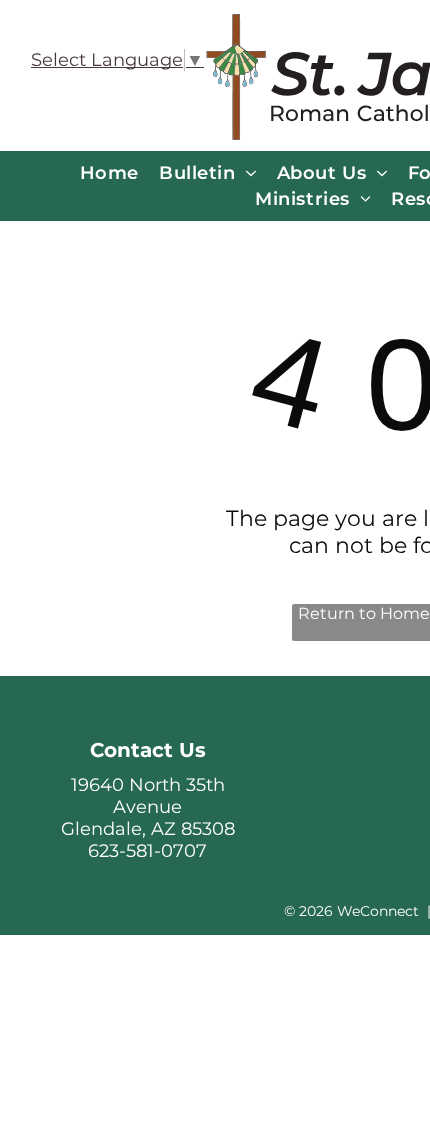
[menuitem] (109, 173)
